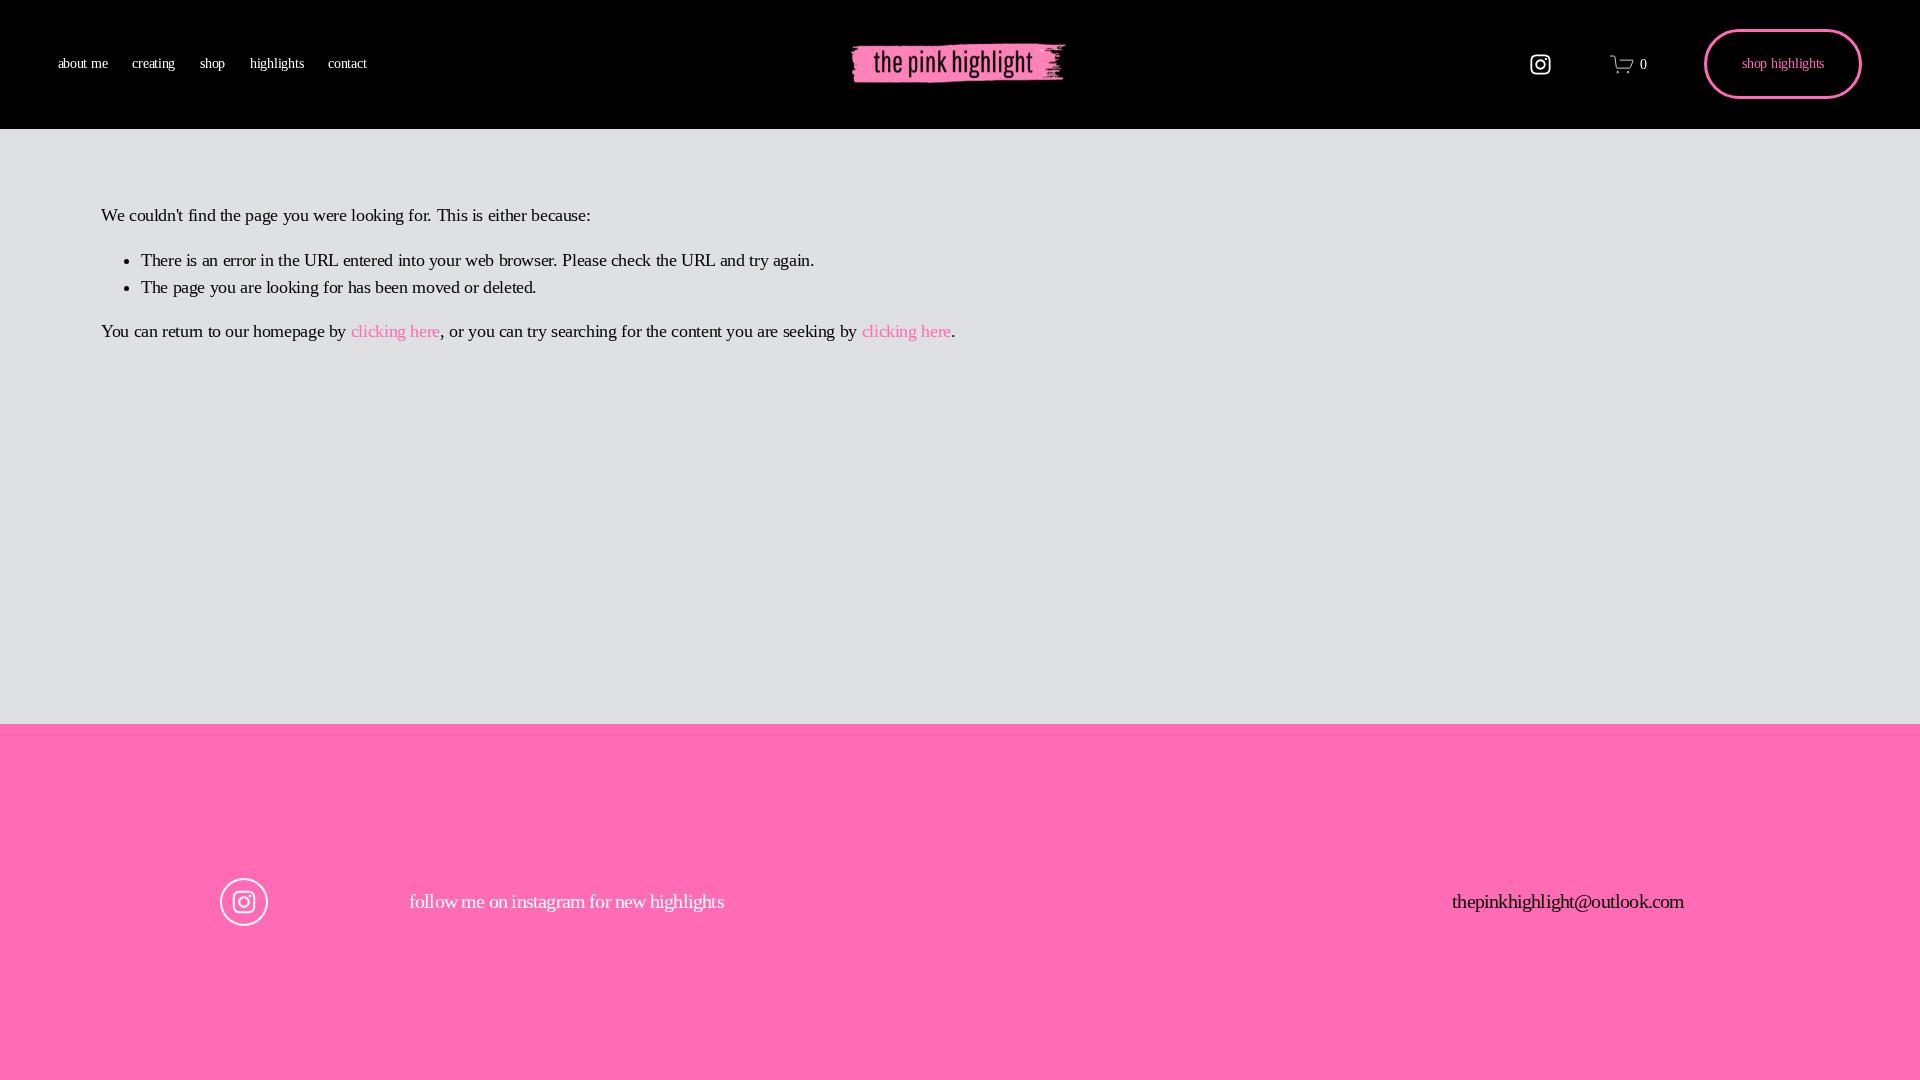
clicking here (395, 331)
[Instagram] (1540, 64)
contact (347, 63)
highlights (276, 63)
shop (212, 63)
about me (83, 63)
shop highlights (1783, 63)
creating (153, 63)
